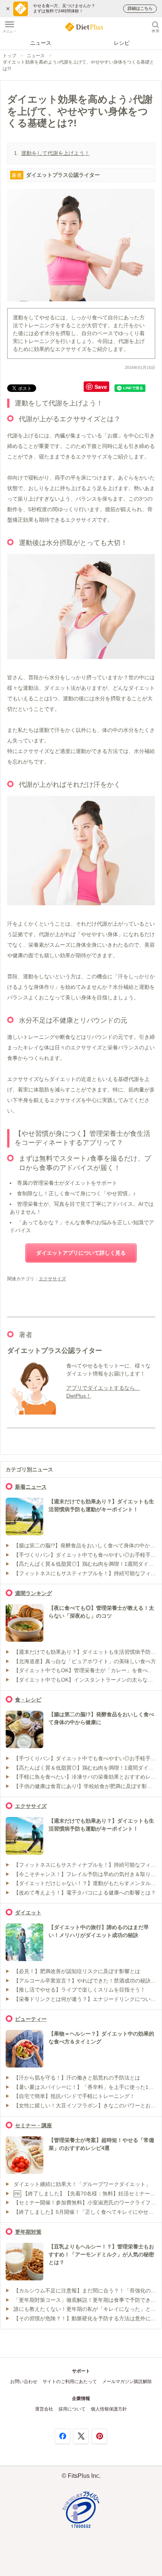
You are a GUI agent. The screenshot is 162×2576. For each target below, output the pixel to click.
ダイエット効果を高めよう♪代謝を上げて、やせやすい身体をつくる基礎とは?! (78, 65)
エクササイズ (52, 1279)
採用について (72, 2409)
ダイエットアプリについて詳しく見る (81, 1253)
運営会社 (44, 2409)
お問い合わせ (24, 2382)
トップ (9, 56)
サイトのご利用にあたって (70, 2382)
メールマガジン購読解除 (127, 2382)
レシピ (122, 43)
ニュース (41, 43)
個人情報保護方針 (109, 2409)
